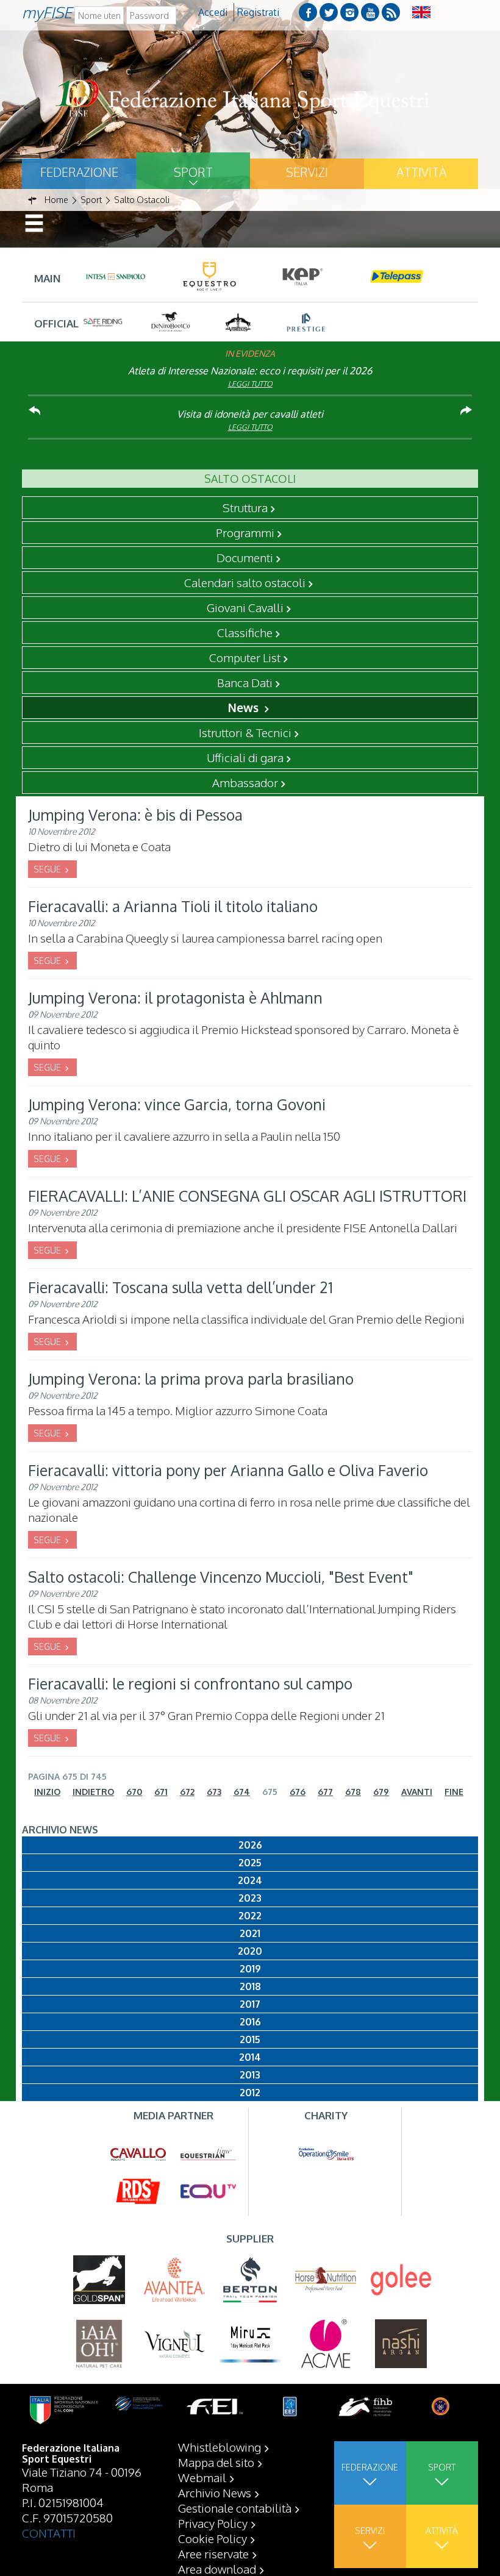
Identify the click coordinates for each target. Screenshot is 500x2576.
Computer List (245, 657)
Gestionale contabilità (235, 2508)
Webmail (202, 2477)
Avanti (417, 1792)
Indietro (93, 1792)
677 (325, 1792)
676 (298, 1792)
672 (187, 1792)
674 (242, 1792)
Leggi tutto (250, 384)
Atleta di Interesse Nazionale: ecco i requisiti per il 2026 (250, 371)
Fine (454, 1792)
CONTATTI (49, 2533)
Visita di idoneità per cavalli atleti (250, 414)
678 (353, 1792)
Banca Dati (245, 682)
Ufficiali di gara (245, 757)
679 (381, 1792)
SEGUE (48, 869)
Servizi (307, 172)
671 (161, 1792)
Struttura (245, 507)
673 (214, 1792)
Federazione (79, 172)
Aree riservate (213, 2553)
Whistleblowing (220, 2447)
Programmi (245, 532)
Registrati (258, 12)
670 (134, 1792)
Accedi (213, 12)
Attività (421, 172)
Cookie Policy (212, 2538)
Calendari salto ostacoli (245, 582)
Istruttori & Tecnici (245, 732)
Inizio (47, 1792)
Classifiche (245, 632)
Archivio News (215, 2492)
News (245, 707)
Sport (193, 172)
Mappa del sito (216, 2462)
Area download (217, 2569)
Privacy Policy (213, 2523)
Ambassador (245, 782)
